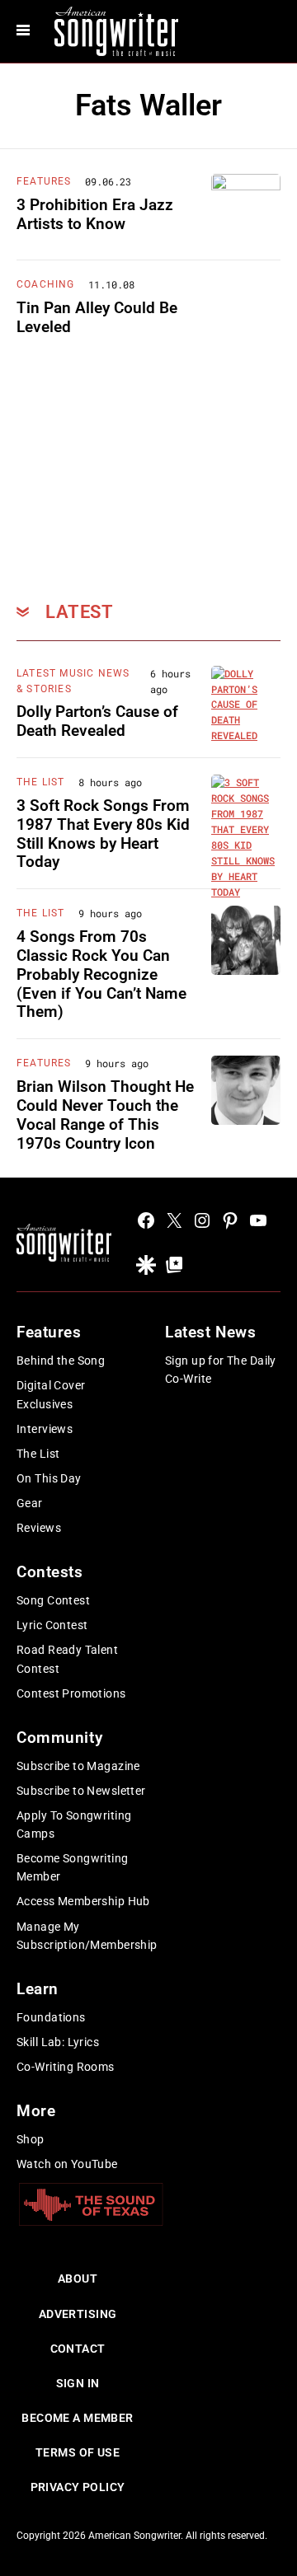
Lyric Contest (52, 1625)
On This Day (49, 1478)
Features (44, 181)
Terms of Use (78, 2452)
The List (41, 782)
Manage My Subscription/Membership (87, 1936)
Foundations (51, 2017)
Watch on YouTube (67, 2164)
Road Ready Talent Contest (67, 1659)
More (36, 2111)
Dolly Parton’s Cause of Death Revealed (97, 721)
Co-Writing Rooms (66, 2067)
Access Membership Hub (83, 1901)
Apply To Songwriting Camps (74, 1824)
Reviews (39, 1528)
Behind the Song (61, 1361)
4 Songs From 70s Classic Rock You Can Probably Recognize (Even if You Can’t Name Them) (101, 974)
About (78, 2279)
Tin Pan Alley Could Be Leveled (97, 317)
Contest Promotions (71, 1693)
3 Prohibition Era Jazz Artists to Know (95, 214)
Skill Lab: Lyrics (58, 2042)
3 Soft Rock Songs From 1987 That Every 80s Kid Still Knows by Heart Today (103, 834)
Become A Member (77, 2418)
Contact (78, 2349)
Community (59, 1738)
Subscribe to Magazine (78, 1766)
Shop (31, 2139)
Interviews (45, 1429)
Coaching (46, 284)
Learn (38, 1989)
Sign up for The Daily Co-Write (221, 1370)
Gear (30, 1503)
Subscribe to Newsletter (81, 1791)
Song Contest (53, 1600)
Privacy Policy (78, 2487)
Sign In (78, 2383)
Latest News (210, 1332)
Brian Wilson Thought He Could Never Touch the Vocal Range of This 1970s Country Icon (105, 1115)
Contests (50, 1572)
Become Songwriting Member (73, 1867)
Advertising (78, 2314)
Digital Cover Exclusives (51, 1394)
